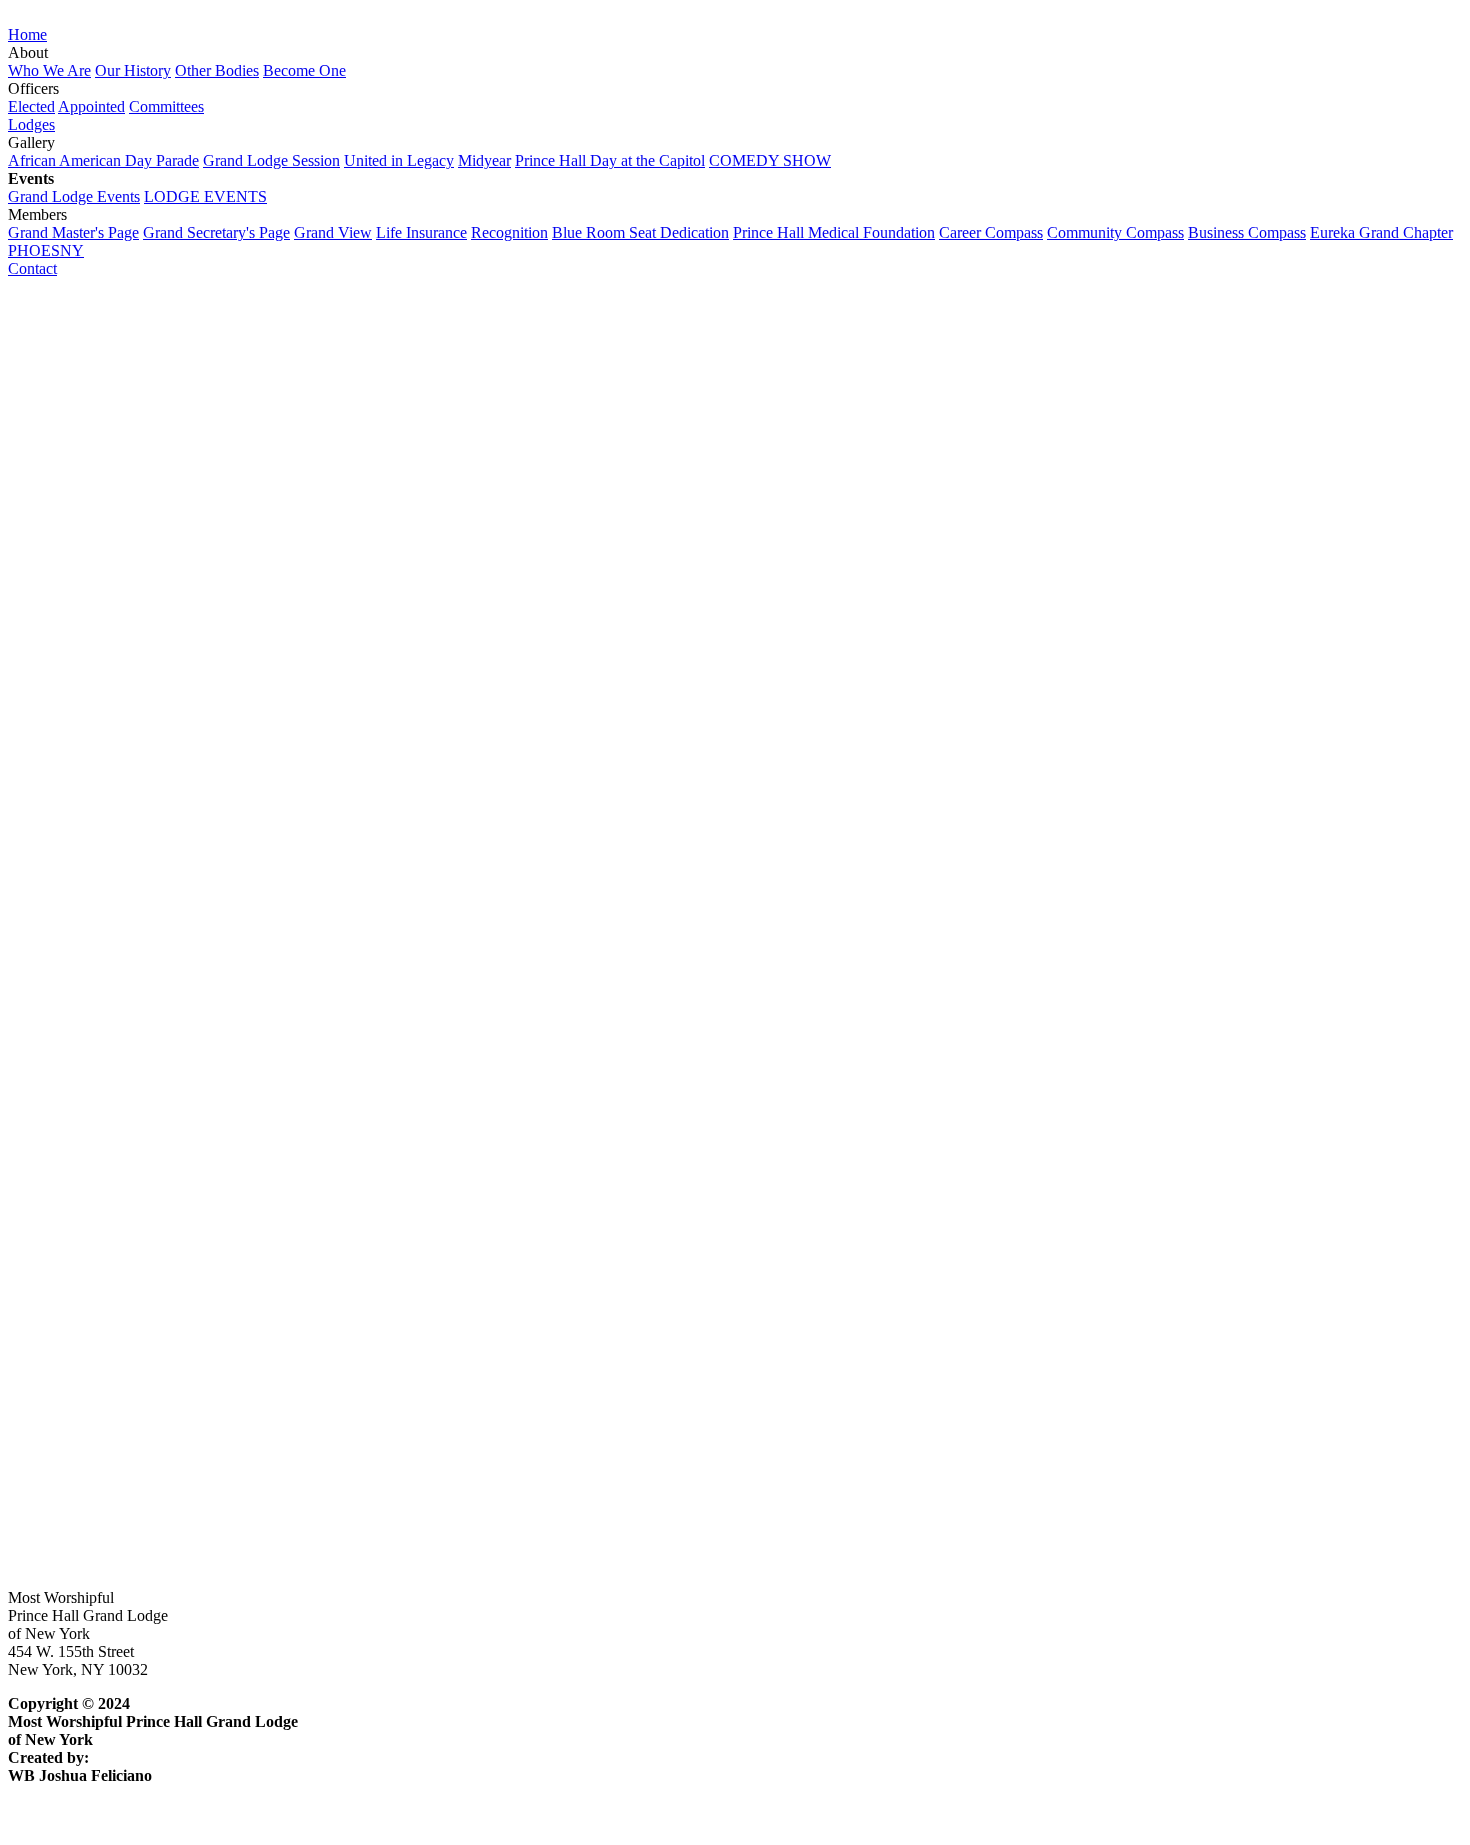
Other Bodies (217, 70)
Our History (133, 70)
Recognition (509, 232)
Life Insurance (421, 232)
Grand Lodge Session (271, 160)
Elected (31, 106)
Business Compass (1247, 232)
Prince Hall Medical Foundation (834, 232)
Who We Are (49, 70)
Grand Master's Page (73, 232)
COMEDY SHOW (770, 160)
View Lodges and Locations (97, 1023)
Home (27, 34)
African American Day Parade (103, 160)
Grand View (333, 232)
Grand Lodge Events (74, 196)
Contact (32, 268)
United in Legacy (399, 160)
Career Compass (991, 232)
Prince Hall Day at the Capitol (610, 160)
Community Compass (1115, 232)
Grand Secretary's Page (216, 232)
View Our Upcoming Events (98, 1527)
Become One (304, 70)
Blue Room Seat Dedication (640, 232)
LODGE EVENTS (205, 196)
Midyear (484, 160)
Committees (166, 106)
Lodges (31, 124)
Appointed (91, 106)
